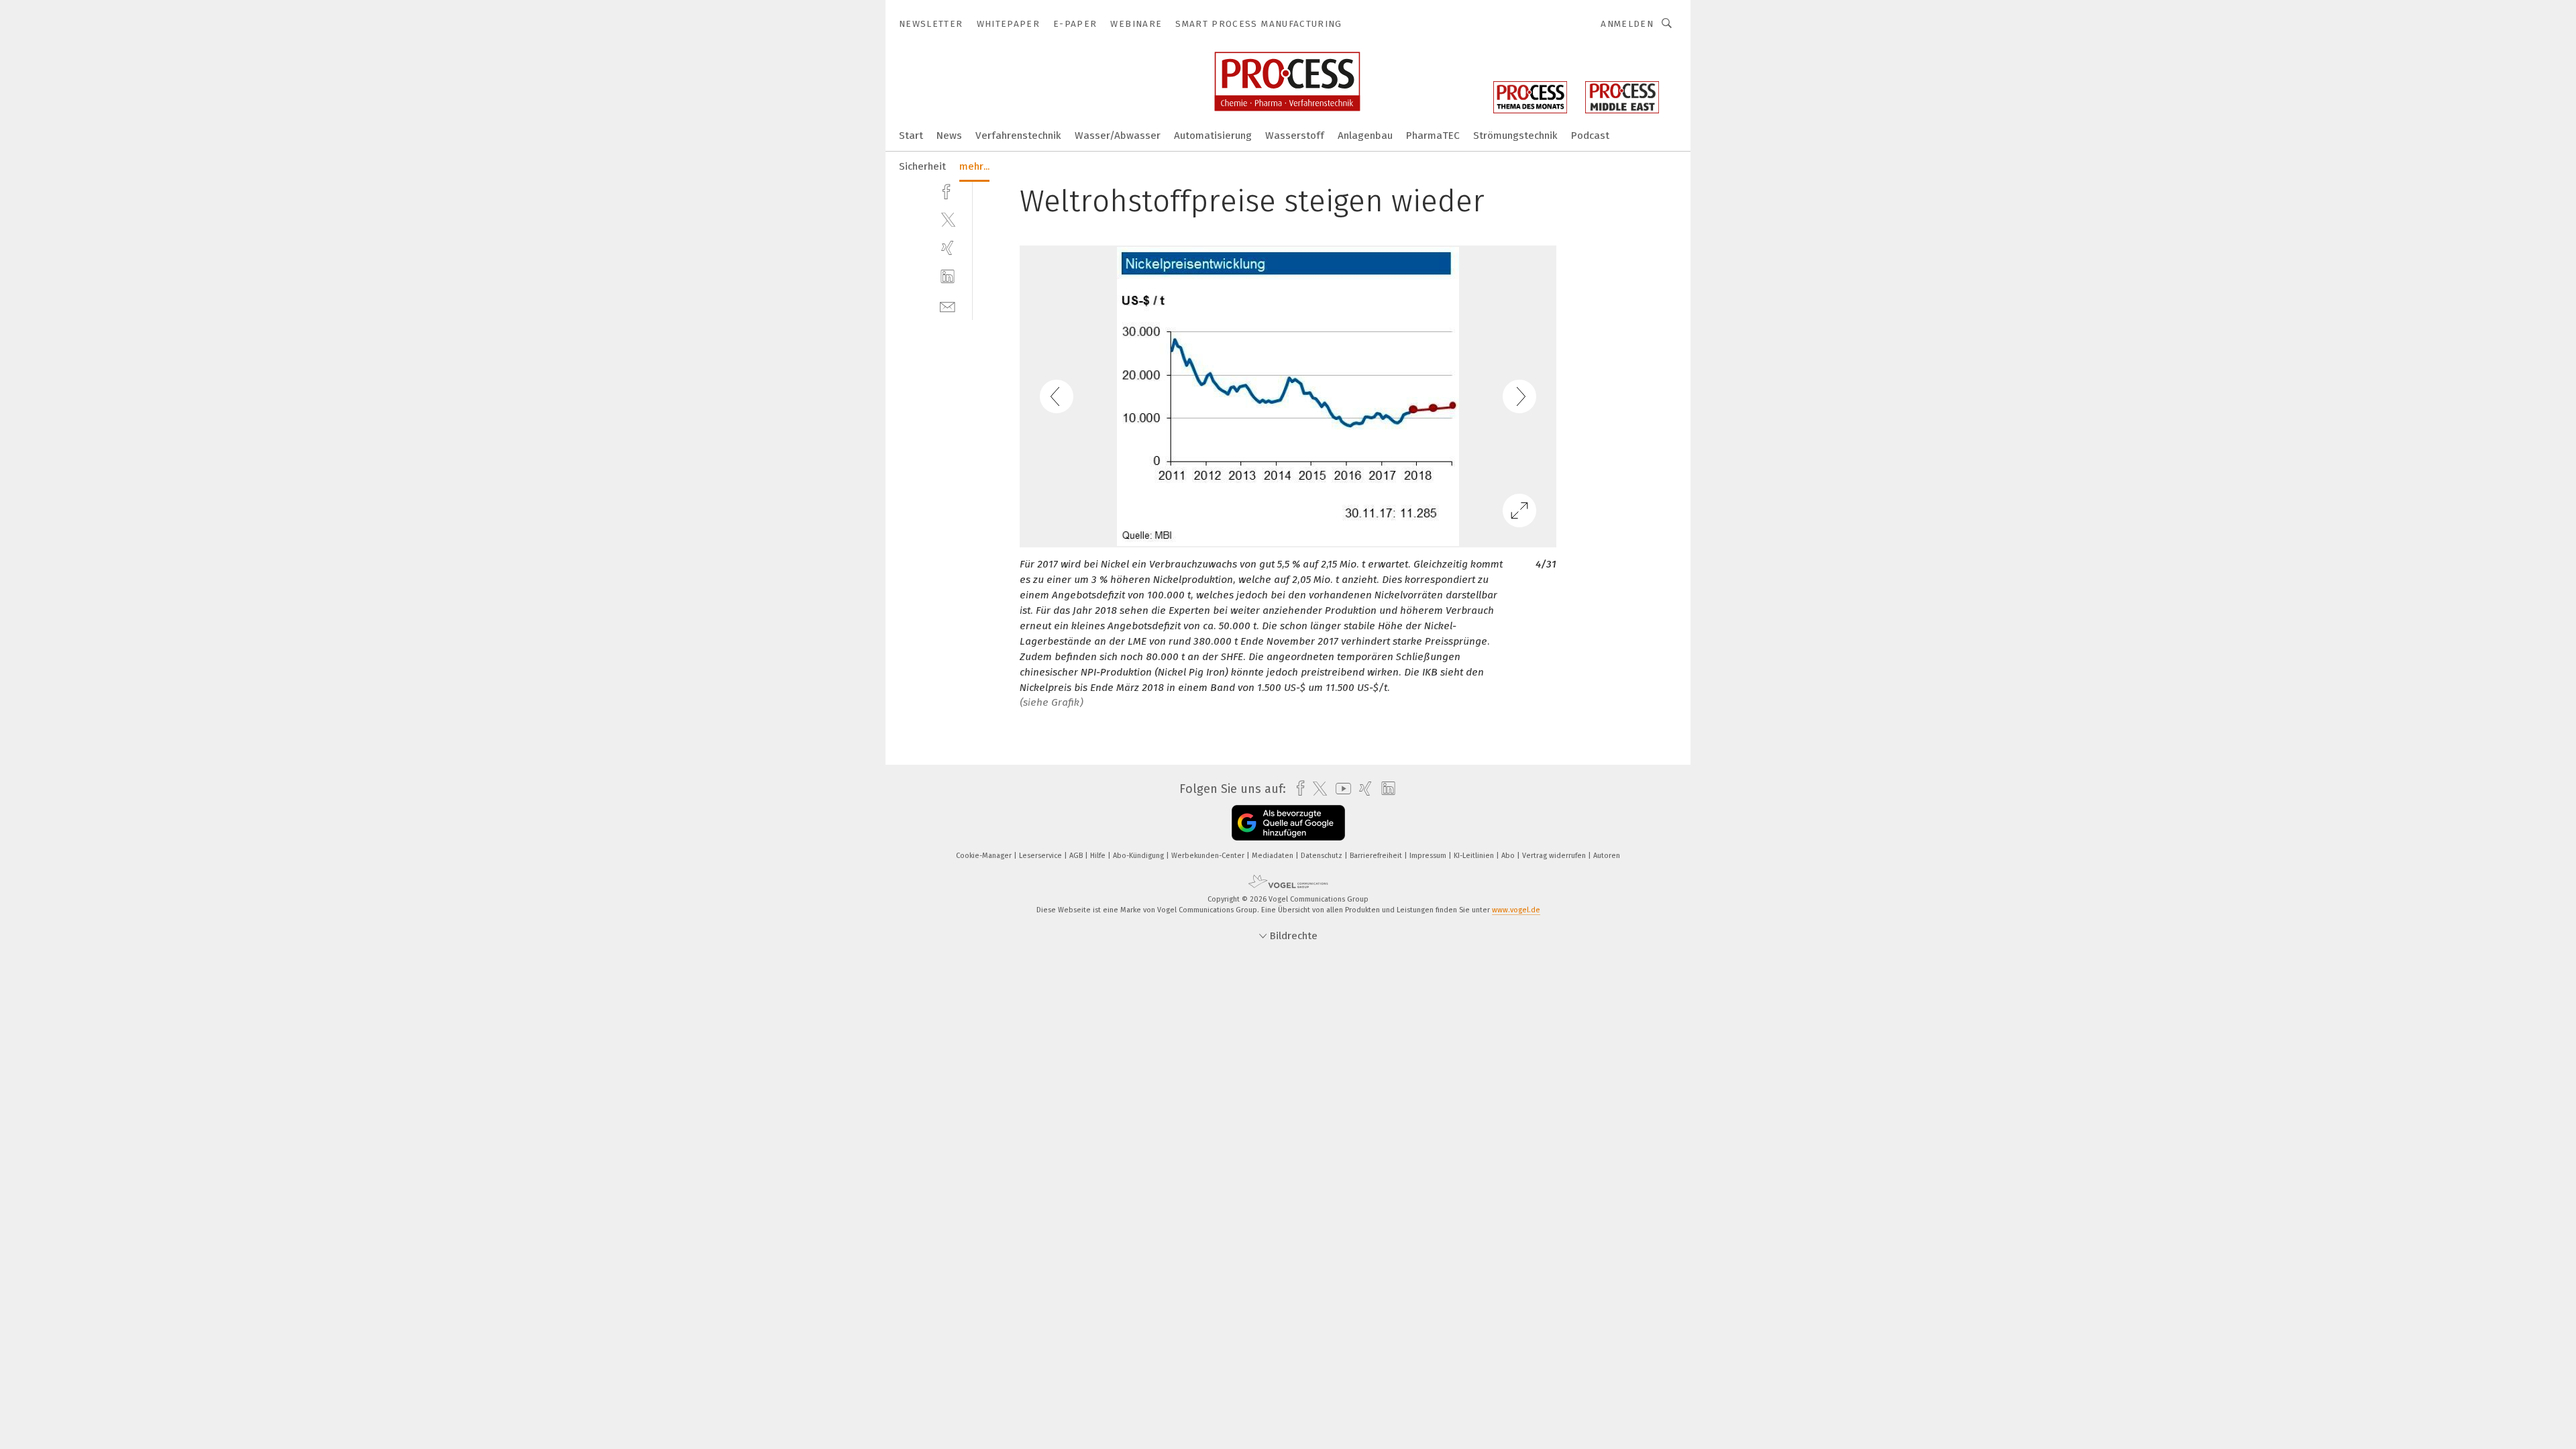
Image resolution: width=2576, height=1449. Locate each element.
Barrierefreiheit (1377, 856)
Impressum (1429, 856)
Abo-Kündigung (1139, 856)
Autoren (1607, 856)
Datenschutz (1323, 856)
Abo (1509, 856)
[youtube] (1340, 789)
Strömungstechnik (1515, 136)
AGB (1077, 856)
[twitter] (948, 219)
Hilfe (1099, 856)
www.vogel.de (1516, 910)
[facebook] (948, 190)
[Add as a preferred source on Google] (1288, 823)
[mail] (948, 306)
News (949, 136)
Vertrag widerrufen (1555, 856)
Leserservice (1041, 856)
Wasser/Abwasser (1118, 136)
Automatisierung (1213, 136)
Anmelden (1627, 24)
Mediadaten (1274, 856)
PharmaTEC (1433, 136)
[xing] (948, 248)
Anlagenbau (1365, 136)
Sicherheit (922, 166)
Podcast (1590, 136)
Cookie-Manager (985, 856)
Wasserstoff (1295, 136)
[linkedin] (948, 277)
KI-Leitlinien (1475, 856)
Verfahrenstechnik (1018, 136)
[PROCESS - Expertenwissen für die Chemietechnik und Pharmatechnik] (911, 135)
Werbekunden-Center (1209, 856)
